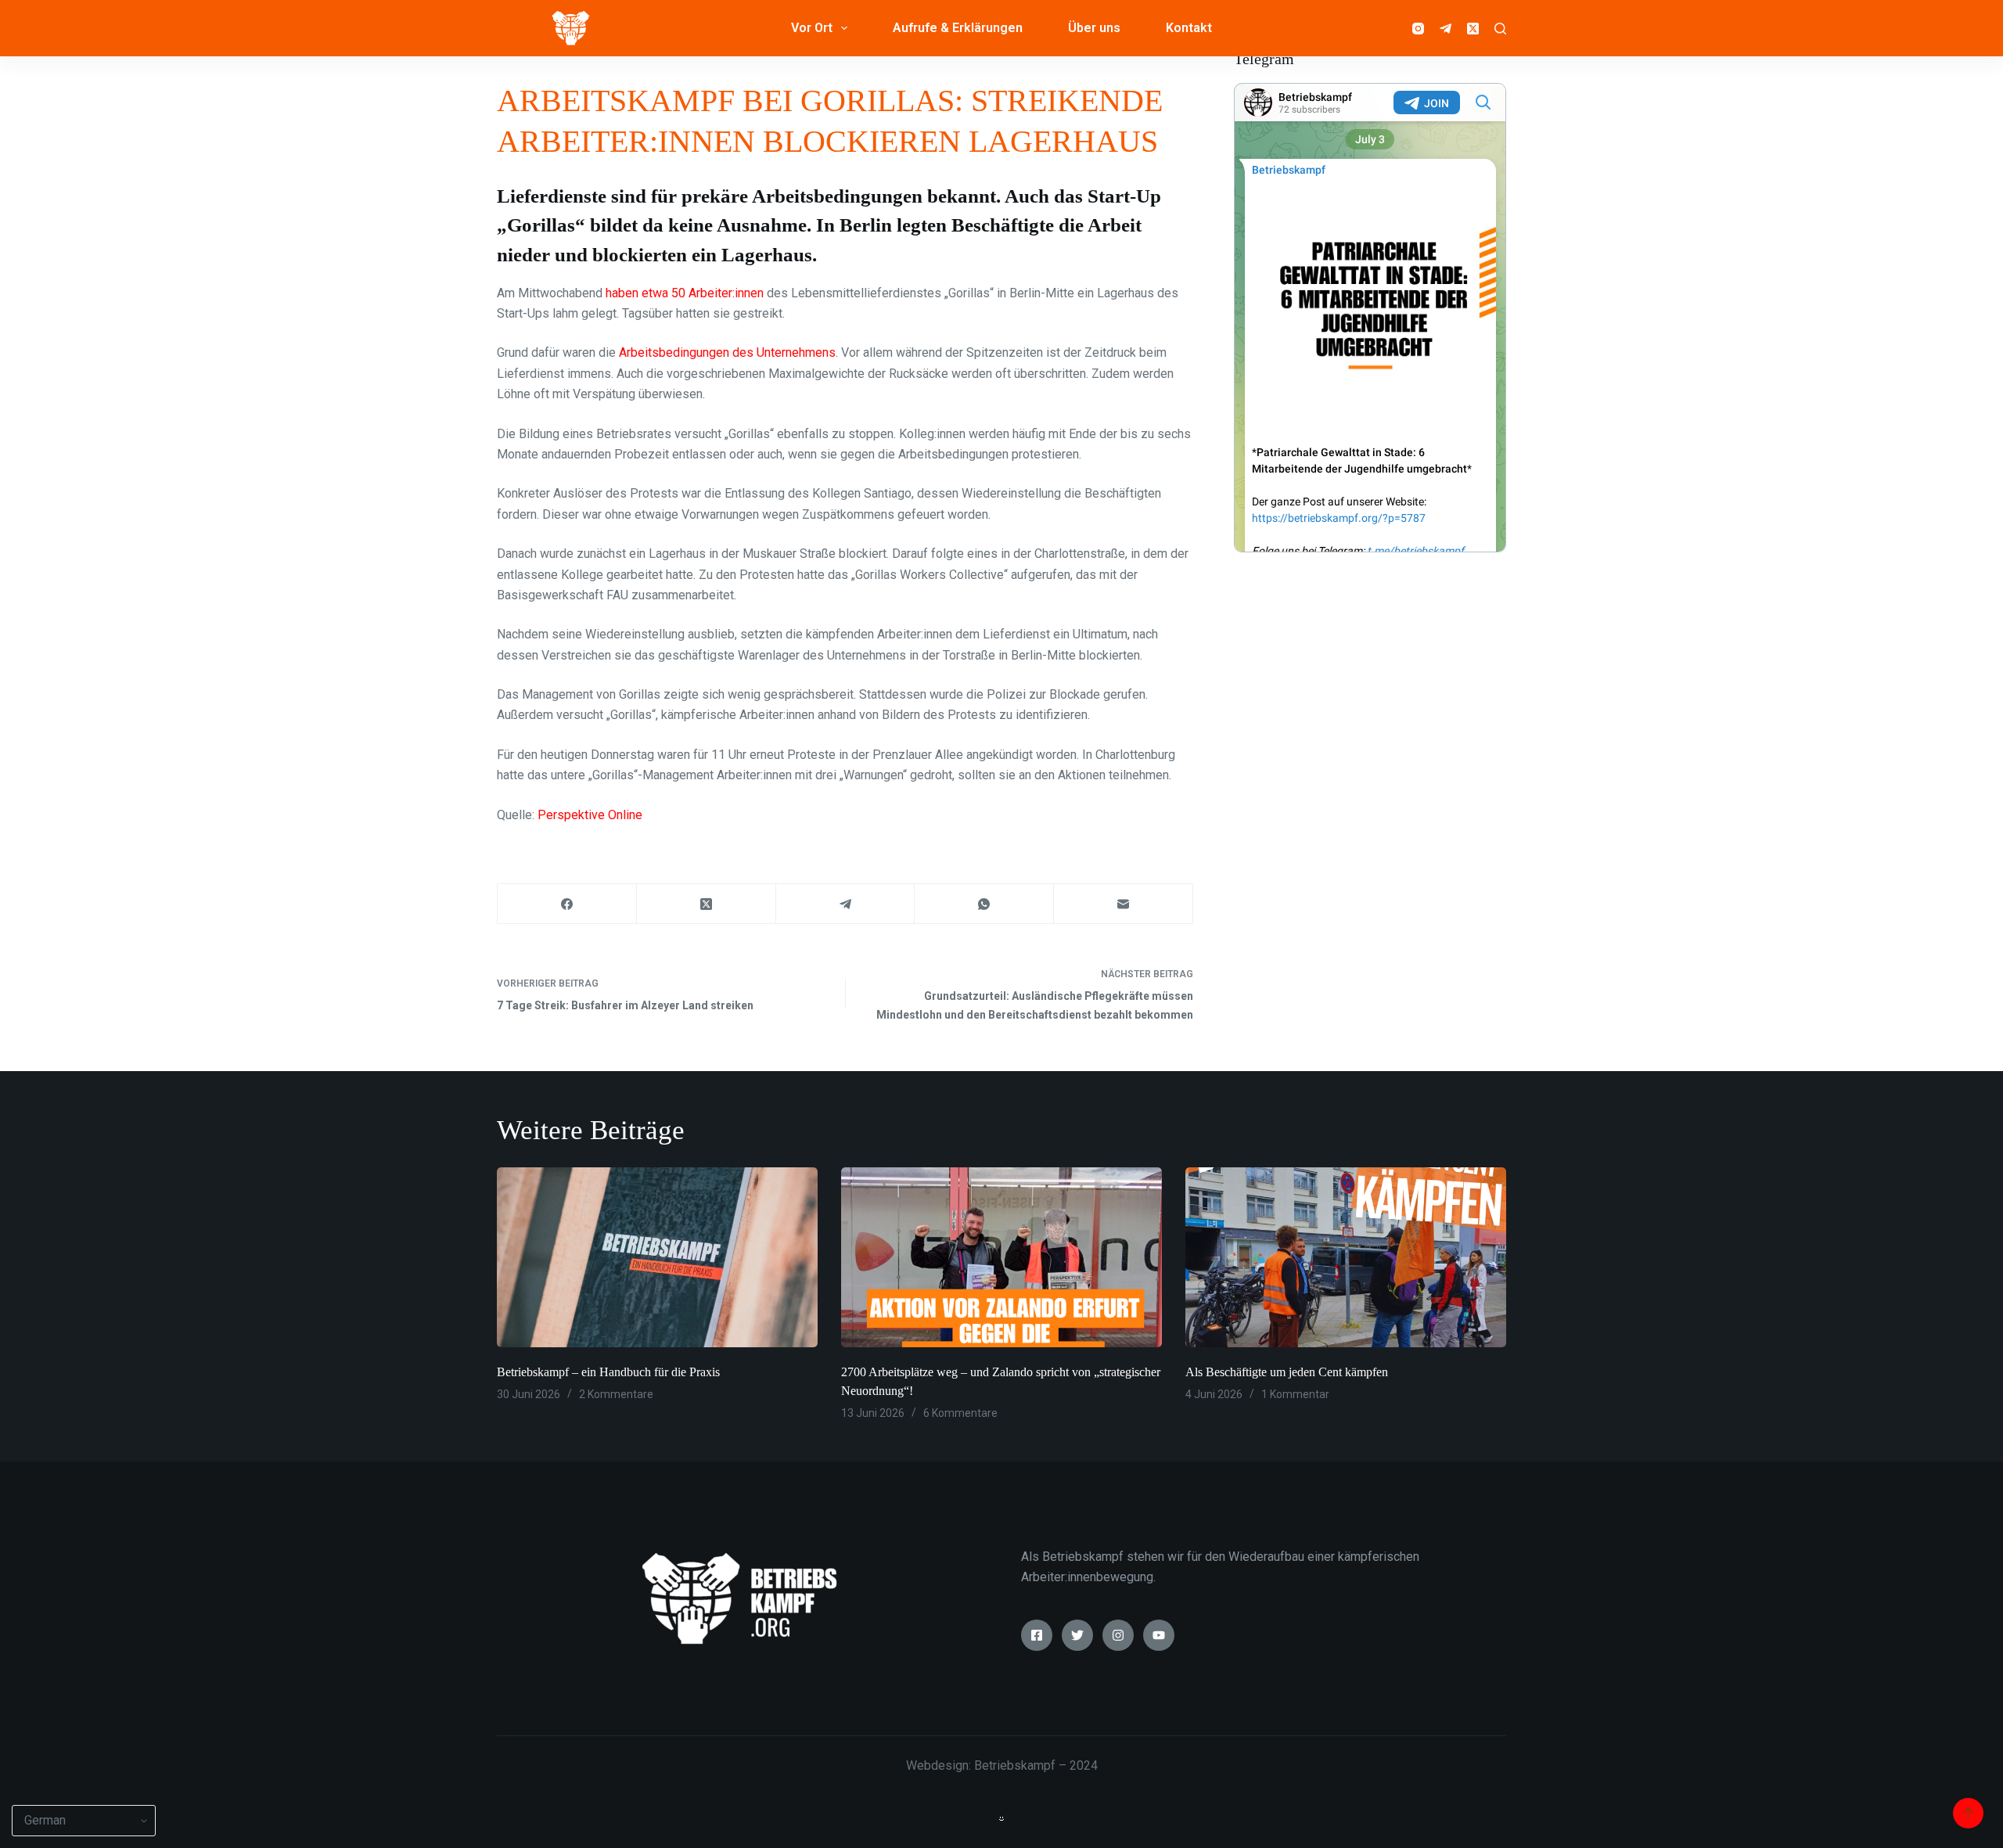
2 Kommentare (616, 1394)
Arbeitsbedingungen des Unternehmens (727, 352)
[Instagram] (1418, 29)
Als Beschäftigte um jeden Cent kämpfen (1287, 1372)
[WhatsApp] (984, 904)
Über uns (1094, 28)
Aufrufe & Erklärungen (958, 28)
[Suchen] (1500, 29)
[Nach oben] (1968, 1813)
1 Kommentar (1295, 1394)
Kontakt (1189, 28)
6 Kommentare (960, 1413)
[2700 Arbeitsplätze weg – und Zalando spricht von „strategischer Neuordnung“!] (1001, 1258)
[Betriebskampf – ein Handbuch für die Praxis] (657, 1258)
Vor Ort (812, 28)
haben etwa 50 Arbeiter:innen (685, 293)
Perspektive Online (590, 815)
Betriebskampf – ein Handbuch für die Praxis (608, 1372)
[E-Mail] (1124, 904)
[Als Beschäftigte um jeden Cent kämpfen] (1346, 1258)
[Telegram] (1446, 29)
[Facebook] (567, 904)
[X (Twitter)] (1473, 29)
